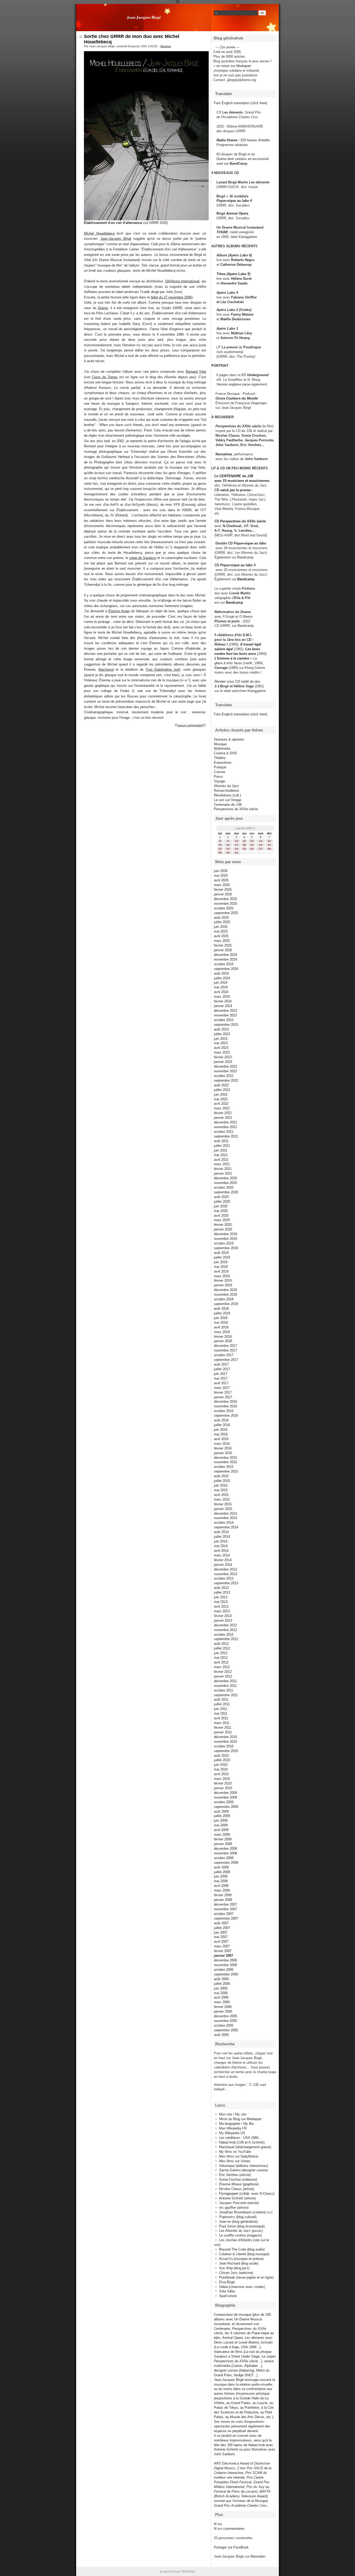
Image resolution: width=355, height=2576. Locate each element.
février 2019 (223, 1280)
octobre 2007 (224, 1914)
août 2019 (221, 1253)
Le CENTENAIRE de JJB (234, 476)
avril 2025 (221, 936)
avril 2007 (221, 1942)
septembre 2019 (226, 1248)
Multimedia (222, 748)
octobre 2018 (224, 1299)
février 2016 (223, 1448)
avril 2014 (221, 1551)
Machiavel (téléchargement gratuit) (245, 2147)
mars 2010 (222, 1779)
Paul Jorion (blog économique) (242, 2226)
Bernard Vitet (196, 372)
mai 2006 (221, 1993)
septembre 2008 (226, 1863)
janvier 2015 (223, 1509)
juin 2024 (221, 983)
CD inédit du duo (237, 681)
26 (252, 849)
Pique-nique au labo (250, 543)
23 (228, 849)
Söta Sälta (227, 2291)
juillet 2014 (222, 1537)
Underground (258, 375)
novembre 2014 (225, 1518)
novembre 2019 (225, 1239)
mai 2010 (221, 1769)
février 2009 (223, 1839)
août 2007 (221, 1923)
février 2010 (223, 1783)
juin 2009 (221, 1820)
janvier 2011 (223, 1732)
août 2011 (221, 1699)
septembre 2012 (226, 1639)
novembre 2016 (225, 1406)
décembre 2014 (225, 1513)
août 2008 (221, 1867)
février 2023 (223, 1057)
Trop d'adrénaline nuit (162, 670)
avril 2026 (221, 880)
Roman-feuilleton (226, 791)
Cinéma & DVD (225, 753)
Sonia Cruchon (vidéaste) (238, 2179)
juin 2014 (221, 1541)
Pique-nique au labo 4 (234, 201)
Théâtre (220, 758)
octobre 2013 (224, 1578)
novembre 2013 (225, 1574)
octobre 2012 (224, 1635)
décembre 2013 (225, 1569)
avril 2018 (221, 1327)
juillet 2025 (222, 922)
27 (261, 849)
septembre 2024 (226, 969)
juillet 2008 (222, 1872)
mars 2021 (222, 1164)
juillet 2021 (222, 1146)
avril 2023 (221, 1048)
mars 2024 (222, 997)
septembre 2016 (226, 1416)
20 (261, 845)
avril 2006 (221, 1997)
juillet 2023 (222, 1034)
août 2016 (221, 1420)
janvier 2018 (223, 1341)
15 (220, 845)
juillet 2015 (222, 1481)
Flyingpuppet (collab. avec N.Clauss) (247, 2194)
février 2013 (223, 1616)
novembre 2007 (225, 1909)
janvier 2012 (223, 1676)
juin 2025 (221, 927)
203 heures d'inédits (255, 140)
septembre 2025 (226, 913)
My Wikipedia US (232, 2133)
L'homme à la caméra (232, 658)
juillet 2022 (222, 1090)
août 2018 (221, 1309)
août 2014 (221, 1532)
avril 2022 (221, 1104)
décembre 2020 (225, 1178)
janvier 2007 (223, 1956)
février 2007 (223, 1951)
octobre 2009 (224, 1802)
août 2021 (221, 1141)
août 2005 (221, 2035)
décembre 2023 (225, 1011)
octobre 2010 (224, 1746)
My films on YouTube (235, 2152)
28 (269, 849)
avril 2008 (221, 1886)
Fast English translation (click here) (241, 103)
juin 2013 (221, 1597)
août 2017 (221, 1364)
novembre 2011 (225, 1686)
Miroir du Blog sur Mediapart (240, 2119)
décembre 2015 (225, 1458)
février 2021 (223, 1169)
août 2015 (221, 1476)
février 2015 (223, 1504)
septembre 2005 (226, 2030)
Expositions (223, 763)
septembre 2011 (226, 1695)
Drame (103, 308)
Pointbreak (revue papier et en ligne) (246, 2277)
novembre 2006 (225, 1965)
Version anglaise (229, 384)
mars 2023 (222, 1052)
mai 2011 (221, 1713)
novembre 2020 (225, 1183)
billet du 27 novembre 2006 (171, 297)
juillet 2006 (222, 1984)
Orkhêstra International (182, 281)
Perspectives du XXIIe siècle (243, 521)
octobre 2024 (224, 964)
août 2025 (221, 918)
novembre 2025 (225, 904)
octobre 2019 (224, 1243)
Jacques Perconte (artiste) (239, 2203)
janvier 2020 (223, 1229)
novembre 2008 (225, 1853)
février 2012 (223, 1672)
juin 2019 (221, 1262)
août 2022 (221, 1085)
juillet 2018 (222, 1313)
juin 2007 (221, 1932)
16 (228, 845)
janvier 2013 (223, 1620)
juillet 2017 (222, 1369)
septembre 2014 (226, 1527)
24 (236, 849)
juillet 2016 (222, 1425)
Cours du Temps (105, 377)
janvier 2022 (223, 1118)
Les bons (253, 649)
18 (244, 845)
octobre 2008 (224, 1858)
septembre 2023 (226, 1025)
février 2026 (223, 890)
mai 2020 (221, 1211)
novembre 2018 (225, 1294)
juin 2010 (221, 1765)
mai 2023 (221, 1043)
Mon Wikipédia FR (233, 2128)
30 (228, 853)
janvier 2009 (223, 1844)
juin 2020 (221, 1206)
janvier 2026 (223, 894)
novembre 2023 (225, 1015)
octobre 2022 (224, 1076)
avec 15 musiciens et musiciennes (242, 481)
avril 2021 (221, 1160)
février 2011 (223, 1728)
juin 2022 (221, 1094)
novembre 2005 (225, 2021)
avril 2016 (221, 1439)
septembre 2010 (226, 1751)
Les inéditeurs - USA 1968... (240, 2138)
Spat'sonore (228, 2296)
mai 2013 (221, 1602)
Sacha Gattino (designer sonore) (243, 2170)
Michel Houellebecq (99, 233)
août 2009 (221, 1811)
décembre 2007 (225, 1904)
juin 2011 (221, 1709)
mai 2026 (221, 876)
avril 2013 (221, 1606)
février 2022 (223, 1113)
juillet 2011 (222, 1704)
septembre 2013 (226, 1583)
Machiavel (106, 670)
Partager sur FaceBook (231, 2547)
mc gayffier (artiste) (234, 2208)
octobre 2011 (223, 1690)
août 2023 (221, 1029)
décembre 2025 (225, 899)
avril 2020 (221, 1216)
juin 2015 (221, 1485)
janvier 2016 (223, 1453)
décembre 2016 (225, 1402)
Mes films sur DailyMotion (239, 2156)
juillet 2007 (222, 1928)
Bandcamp (245, 557)
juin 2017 (221, 1374)
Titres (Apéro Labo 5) (233, 274)
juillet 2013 (222, 1592)
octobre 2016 (224, 1411)
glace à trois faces (228, 663)
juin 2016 (221, 1430)
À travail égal (251, 644)
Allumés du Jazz (226, 786)
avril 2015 (221, 1495)
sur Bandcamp (243, 626)
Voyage (219, 781)
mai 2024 (221, 987)
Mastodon (258, 2556)
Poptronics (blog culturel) (238, 2217)
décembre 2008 (225, 1849)
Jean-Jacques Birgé (144, 17)
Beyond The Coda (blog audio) (242, 2249)
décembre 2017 (225, 1346)
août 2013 (221, 1588)
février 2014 (223, 1560)
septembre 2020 (226, 1192)
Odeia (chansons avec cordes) (242, 2287)
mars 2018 (222, 1332)
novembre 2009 (225, 1797)
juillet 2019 (222, 1257)
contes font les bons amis (235, 654)
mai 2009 (221, 1825)
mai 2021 (221, 1155)
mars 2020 (222, 1220)
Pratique (220, 767)
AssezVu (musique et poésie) (241, 2259)
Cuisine (219, 772)
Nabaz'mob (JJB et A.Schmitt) (242, 2142)
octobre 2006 (224, 1970)
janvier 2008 (223, 1900)
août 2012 (221, 1644)
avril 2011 (221, 1718)
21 (269, 845)
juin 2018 (221, 1318)
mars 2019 (222, 1276)
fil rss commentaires (229, 2529)
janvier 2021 (223, 1173)
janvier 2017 (223, 1397)
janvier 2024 (223, 1006)
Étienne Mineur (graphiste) (239, 2184)
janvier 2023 (223, 1062)
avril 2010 (221, 1774)
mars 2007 (222, 1946)
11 (244, 841)
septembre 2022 (226, 1080)
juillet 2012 (222, 1648)
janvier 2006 (223, 2011)
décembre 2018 (225, 1290)
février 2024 (223, 1001)
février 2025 (223, 945)
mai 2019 (221, 1267)
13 (261, 841)
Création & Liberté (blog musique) (244, 2254)
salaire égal (224, 649)
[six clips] (213, 445)
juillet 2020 (222, 1202)
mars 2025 (222, 941)
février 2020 (223, 1225)
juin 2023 (221, 1039)
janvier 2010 (223, 1788)
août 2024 (221, 973)
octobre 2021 (224, 1132)
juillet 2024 (222, 978)
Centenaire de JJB (228, 805)
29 (220, 853)
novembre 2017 (225, 1350)
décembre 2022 (225, 1066)
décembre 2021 (225, 1122)
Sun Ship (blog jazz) (234, 2268)
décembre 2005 (225, 2016)
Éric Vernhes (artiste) (235, 2175)
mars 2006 (222, 2002)
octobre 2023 (224, 1020)
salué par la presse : (236, 490)
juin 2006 (221, 1988)
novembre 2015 (225, 1462)
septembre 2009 (226, 1807)
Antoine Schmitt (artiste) (237, 2198)
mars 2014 (222, 1555)
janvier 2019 (223, 1285)
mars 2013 (222, 1611)
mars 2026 (222, 885)
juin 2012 (221, 1653)
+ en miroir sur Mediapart (232, 66)
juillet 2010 (222, 1760)
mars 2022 (222, 1108)
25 (244, 849)
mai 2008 (221, 1881)
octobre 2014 (224, 1523)
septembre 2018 (226, 1304)
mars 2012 (222, 1667)
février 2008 (223, 1895)
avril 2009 (221, 1830)
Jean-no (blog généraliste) (238, 2222)
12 (252, 841)
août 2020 (221, 1197)
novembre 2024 (225, 959)
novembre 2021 (225, 1127)
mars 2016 (222, 1444)
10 (236, 841)
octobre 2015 (224, 1467)
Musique (166, 46)
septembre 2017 (226, 1360)
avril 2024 (221, 992)
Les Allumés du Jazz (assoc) (241, 2231)
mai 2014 (221, 1546)
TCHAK (222, 232)
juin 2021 (221, 1150)
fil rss (218, 2524)
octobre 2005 (224, 2025)
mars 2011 (222, 1723)
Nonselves (224, 454)
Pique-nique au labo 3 (238, 565)
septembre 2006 (226, 1974)
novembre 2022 (225, 1071)
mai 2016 (221, 1434)
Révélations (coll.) (227, 795)
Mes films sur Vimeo (235, 2161)
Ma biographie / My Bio (236, 2124)
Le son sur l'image (228, 800)
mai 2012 (221, 1658)
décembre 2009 (225, 1793)
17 (236, 845)
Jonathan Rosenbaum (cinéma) (242, 2212)
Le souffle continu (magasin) (240, 2235)
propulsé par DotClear (177, 2571)
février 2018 (223, 1337)
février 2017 (223, 1392)
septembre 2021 (226, 1136)
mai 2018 (221, 1323)
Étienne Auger (119, 611)
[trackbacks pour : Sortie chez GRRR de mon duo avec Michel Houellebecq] (205, 725)
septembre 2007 (226, 1918)
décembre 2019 (225, 1234)
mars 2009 (222, 1835)
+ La (253, 658)
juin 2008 (221, 1876)
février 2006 (223, 2007)
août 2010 (221, 1756)
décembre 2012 (225, 1625)
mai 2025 (221, 931)
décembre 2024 (225, 955)
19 (252, 845)
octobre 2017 (224, 1355)
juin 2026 (221, 871)
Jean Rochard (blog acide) (239, 2263)
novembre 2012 (225, 1630)
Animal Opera (237, 213)
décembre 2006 (225, 1960)
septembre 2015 (226, 1471)
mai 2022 (221, 1099)
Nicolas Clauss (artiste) (237, 2189)
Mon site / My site (233, 2114)
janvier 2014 (223, 1565)
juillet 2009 (222, 1816)
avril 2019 (221, 1271)
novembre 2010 (225, 1742)
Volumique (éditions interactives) (244, 2166)
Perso (218, 777)
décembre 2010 (225, 1737)
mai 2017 (221, 1378)
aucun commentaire (190, 725)
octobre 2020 (224, 1187)
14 (269, 841)
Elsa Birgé (227, 2282)
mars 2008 (222, 1890)
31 (236, 853)
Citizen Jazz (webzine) (236, 2273)
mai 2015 (221, 1490)
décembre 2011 (225, 1681)
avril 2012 (221, 1662)
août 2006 (221, 1979)
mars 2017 (222, 1388)
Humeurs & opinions (229, 739)
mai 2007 (221, 1937)
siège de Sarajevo (143, 558)
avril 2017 (221, 1383)
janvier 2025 (223, 950)
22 (220, 849)
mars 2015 (222, 1499)
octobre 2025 (224, 908)
